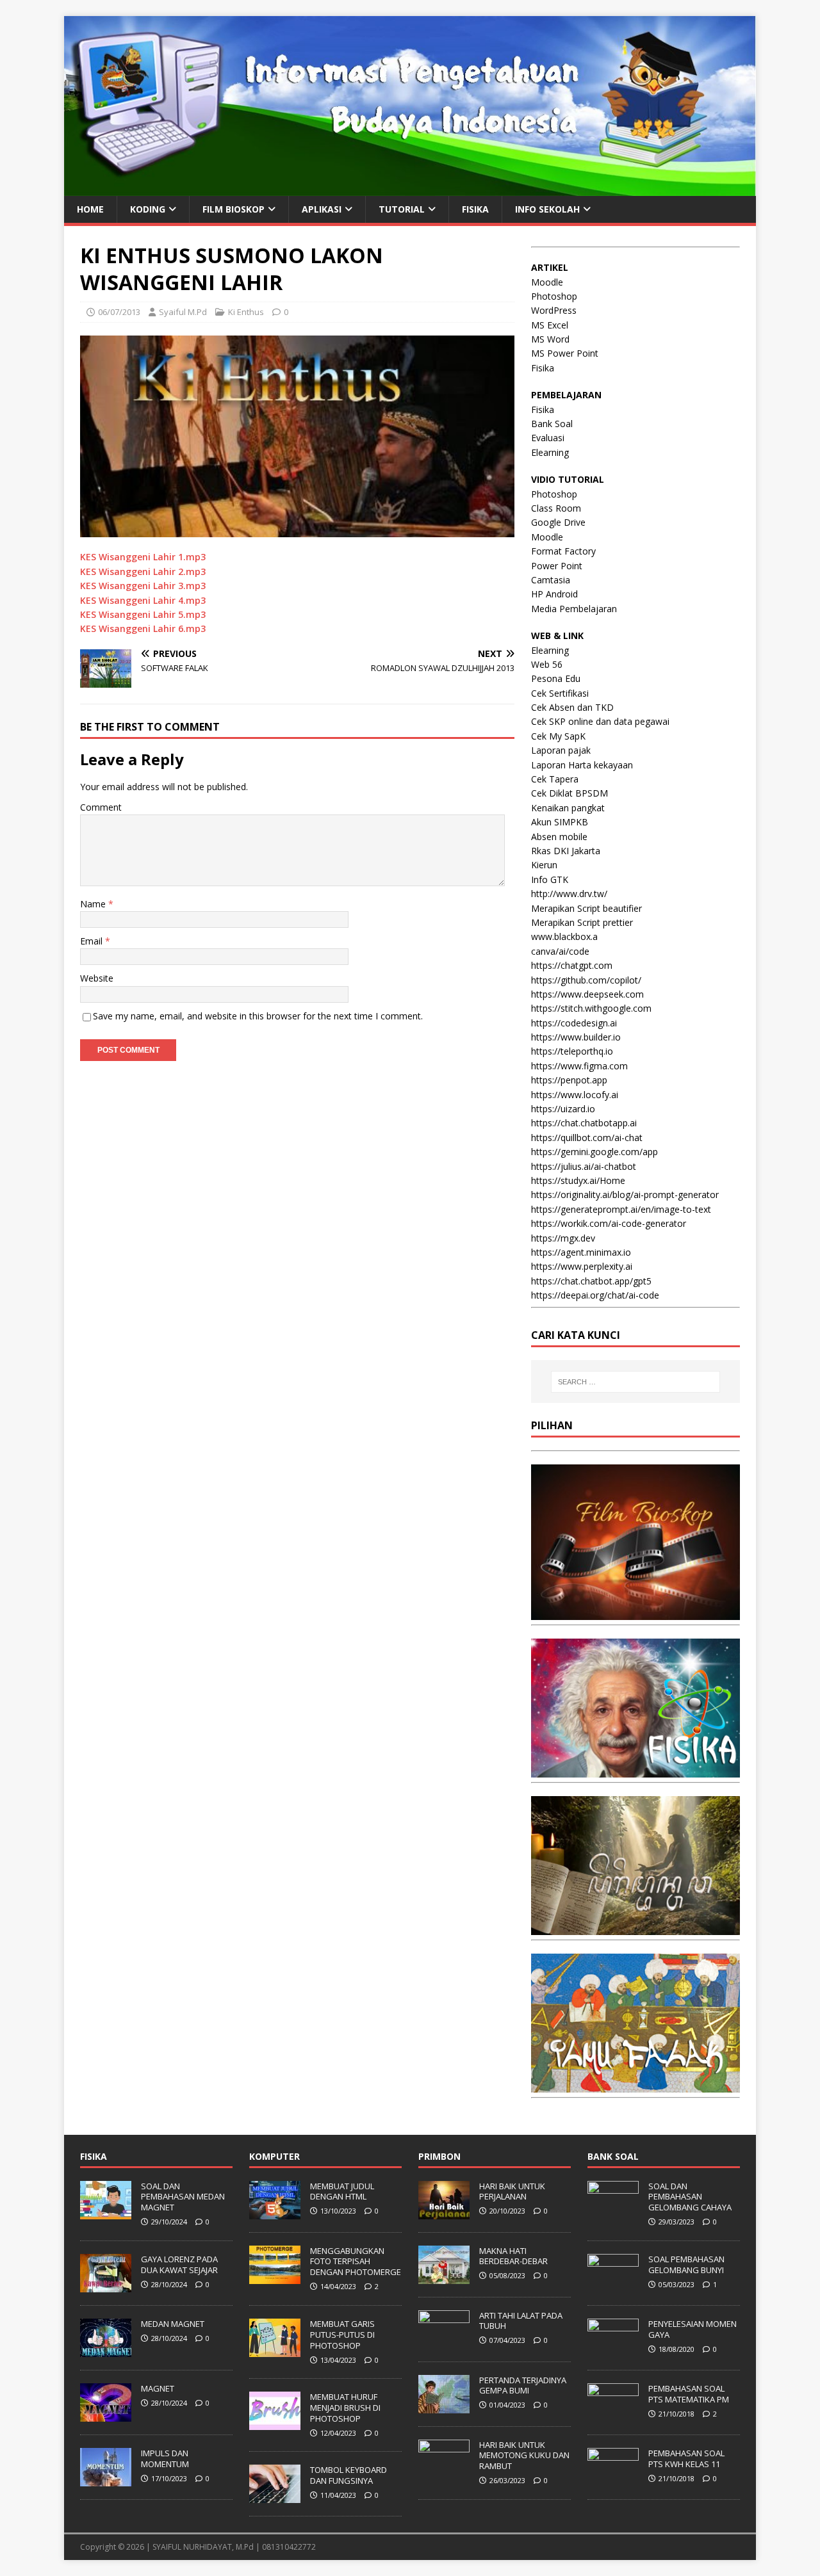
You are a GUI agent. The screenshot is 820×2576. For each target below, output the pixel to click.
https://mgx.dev (563, 1238)
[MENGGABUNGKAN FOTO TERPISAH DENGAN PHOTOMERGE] (275, 2277)
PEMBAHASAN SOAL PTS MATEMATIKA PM (689, 2394)
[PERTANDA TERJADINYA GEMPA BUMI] (444, 2406)
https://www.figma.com (579, 1066)
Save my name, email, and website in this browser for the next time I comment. (258, 1016)
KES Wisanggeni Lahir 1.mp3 (143, 557)
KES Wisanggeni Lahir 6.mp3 (143, 628)
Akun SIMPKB (560, 822)
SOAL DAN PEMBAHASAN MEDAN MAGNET (183, 2197)
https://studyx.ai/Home (578, 1180)
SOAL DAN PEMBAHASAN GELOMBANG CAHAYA (690, 2197)
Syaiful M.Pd (183, 312)
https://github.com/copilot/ (586, 980)
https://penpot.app (569, 1080)
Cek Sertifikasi (560, 693)
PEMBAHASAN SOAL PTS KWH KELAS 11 (686, 2459)
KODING (148, 209)
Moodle (547, 282)
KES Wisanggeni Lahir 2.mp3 (143, 571)
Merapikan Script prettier (582, 922)
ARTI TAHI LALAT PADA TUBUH (521, 2321)
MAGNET (158, 2388)
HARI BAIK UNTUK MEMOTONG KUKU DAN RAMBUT (524, 2456)
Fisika (543, 368)
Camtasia (551, 580)
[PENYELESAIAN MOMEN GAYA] (613, 2350)
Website (97, 978)
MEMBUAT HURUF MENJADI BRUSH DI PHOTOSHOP (345, 2408)
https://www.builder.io (576, 1037)
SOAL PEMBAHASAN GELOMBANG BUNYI (686, 2264)
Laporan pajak (561, 750)
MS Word (550, 339)
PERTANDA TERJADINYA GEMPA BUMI (523, 2386)
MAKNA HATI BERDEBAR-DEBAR (513, 2256)
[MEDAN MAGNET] (106, 2350)
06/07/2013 (119, 312)
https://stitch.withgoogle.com (591, 1008)
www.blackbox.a (564, 936)
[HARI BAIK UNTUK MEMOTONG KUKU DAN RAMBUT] (444, 2471)
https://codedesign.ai (574, 1023)
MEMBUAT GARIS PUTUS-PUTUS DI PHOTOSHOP (342, 2335)
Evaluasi (548, 438)
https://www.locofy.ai (575, 1095)
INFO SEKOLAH (547, 209)
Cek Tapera (555, 779)
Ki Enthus (246, 312)
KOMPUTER (275, 2156)
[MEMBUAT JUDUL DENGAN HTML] (275, 2212)
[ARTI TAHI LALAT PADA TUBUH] (444, 2342)
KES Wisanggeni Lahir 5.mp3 (143, 614)
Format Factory (563, 551)
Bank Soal (552, 424)
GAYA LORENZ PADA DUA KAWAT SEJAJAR (179, 2264)
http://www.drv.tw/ (569, 894)
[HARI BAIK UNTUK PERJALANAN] (444, 2212)
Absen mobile (559, 837)
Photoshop (554, 296)
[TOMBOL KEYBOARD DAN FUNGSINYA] (275, 2497)
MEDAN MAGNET (173, 2324)
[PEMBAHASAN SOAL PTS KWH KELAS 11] (613, 2479)
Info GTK (550, 879)
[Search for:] (635, 1382)
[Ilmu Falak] (635, 2085)
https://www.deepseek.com (587, 994)
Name (94, 904)
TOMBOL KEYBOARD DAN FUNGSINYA (348, 2475)
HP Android (554, 594)
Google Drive (558, 522)
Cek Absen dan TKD (572, 707)
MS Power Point (565, 353)
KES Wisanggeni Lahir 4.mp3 (143, 600)
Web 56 (547, 664)
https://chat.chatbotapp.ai (584, 1123)
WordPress (554, 310)
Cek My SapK (558, 736)
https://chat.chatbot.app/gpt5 (591, 1281)
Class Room (556, 508)
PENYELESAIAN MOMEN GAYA (693, 2329)
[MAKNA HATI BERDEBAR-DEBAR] (444, 2277)
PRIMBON (439, 2156)
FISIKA (475, 209)
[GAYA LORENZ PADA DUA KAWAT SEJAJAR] (106, 2285)
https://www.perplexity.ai (582, 1266)
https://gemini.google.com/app (594, 1152)
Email (93, 941)
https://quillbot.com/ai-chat (587, 1138)
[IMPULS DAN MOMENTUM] (106, 2479)
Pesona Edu (556, 678)
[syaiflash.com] (410, 188)
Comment (101, 807)
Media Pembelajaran (574, 609)
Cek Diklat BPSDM (570, 793)
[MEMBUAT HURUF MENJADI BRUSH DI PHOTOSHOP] (275, 2423)
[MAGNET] (106, 2415)
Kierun (544, 865)
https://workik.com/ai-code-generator (609, 1223)
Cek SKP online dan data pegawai (600, 721)
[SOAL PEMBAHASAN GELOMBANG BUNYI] (613, 2285)
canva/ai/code (560, 951)
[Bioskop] (635, 1613)
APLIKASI (322, 209)
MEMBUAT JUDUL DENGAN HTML (342, 2191)
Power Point (557, 566)
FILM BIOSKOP (234, 209)
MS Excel (550, 325)
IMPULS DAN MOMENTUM (165, 2459)
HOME (90, 209)
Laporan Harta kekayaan (582, 765)
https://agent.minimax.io (581, 1252)
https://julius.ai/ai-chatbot (584, 1166)
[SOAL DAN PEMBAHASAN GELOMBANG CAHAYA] (613, 2212)
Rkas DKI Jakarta (566, 851)
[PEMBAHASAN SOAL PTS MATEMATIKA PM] (613, 2415)
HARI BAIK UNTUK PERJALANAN (512, 2191)
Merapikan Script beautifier (586, 908)
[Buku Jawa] (635, 1928)
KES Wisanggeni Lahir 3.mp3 (143, 586)
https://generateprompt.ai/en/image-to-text (621, 1209)
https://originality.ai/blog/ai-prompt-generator (625, 1195)
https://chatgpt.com (572, 965)
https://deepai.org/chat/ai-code (595, 1295)
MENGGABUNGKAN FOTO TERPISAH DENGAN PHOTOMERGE (356, 2262)
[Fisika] (635, 1770)
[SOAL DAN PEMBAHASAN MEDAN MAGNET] (106, 2212)
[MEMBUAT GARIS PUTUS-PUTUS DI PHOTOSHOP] (275, 2350)
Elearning (550, 452)
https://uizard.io (563, 1109)
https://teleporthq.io (572, 1051)
